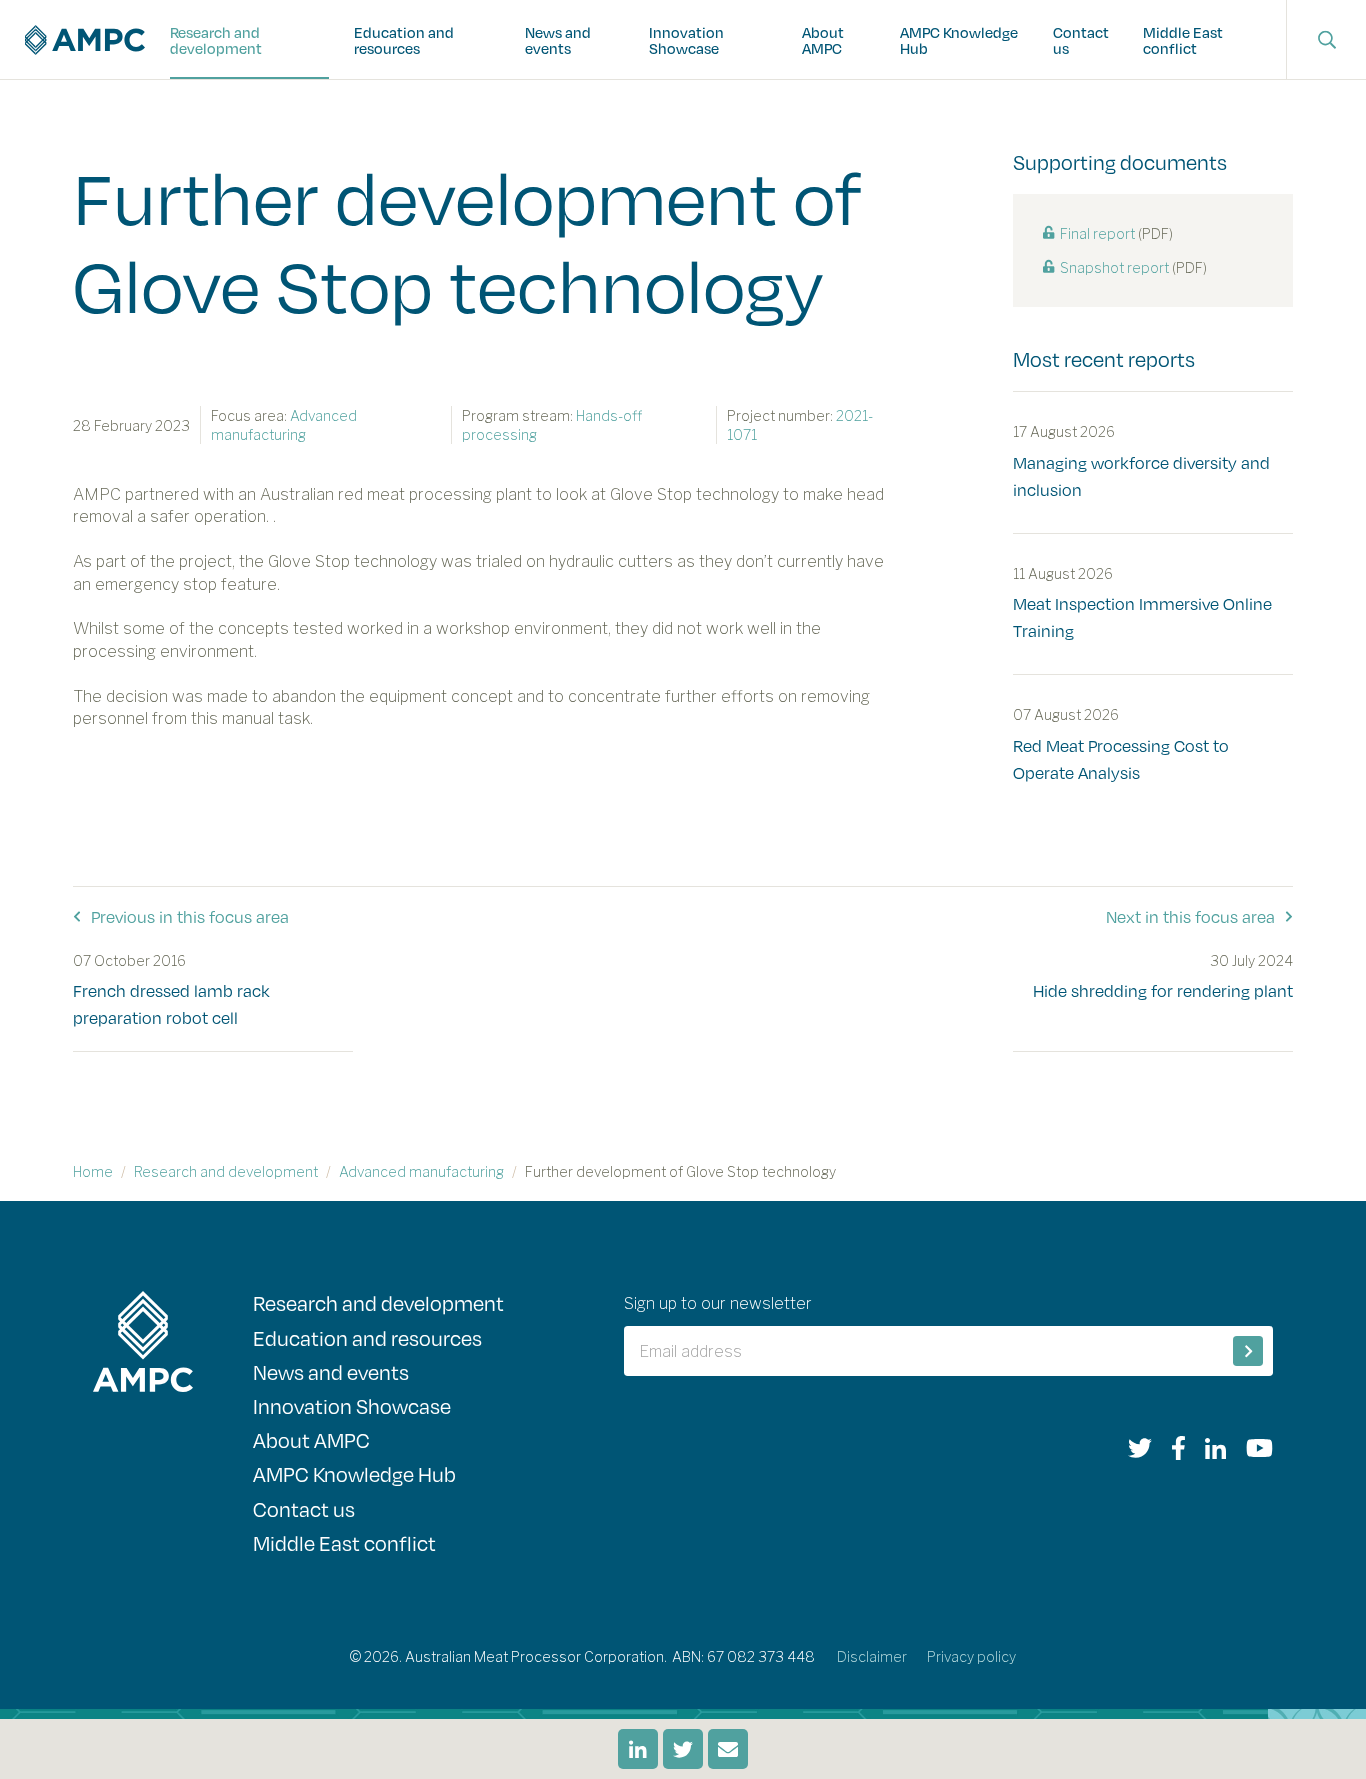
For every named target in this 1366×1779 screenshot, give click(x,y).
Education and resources (404, 40)
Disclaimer (872, 1656)
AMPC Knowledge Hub (959, 40)
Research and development (216, 40)
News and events (558, 40)
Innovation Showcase (686, 40)
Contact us (1081, 40)
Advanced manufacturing (421, 1171)
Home (93, 1171)
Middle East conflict (1183, 40)
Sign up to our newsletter (718, 1303)
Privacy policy (971, 1656)
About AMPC (823, 40)
